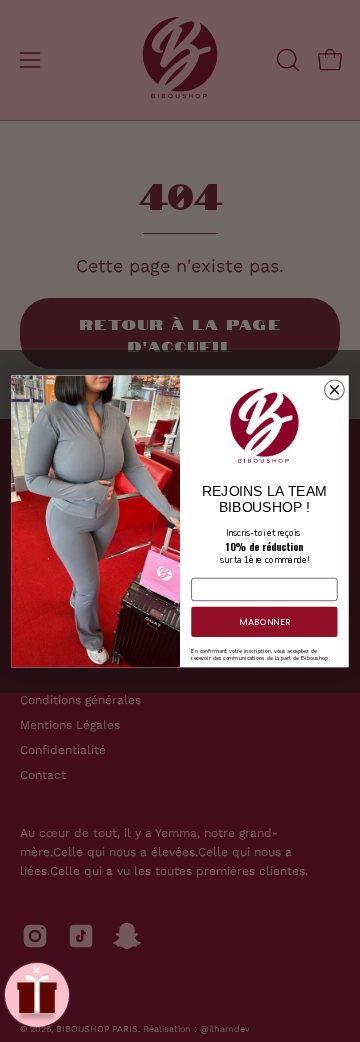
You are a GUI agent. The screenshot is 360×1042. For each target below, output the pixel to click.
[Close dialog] (335, 390)
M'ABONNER (265, 621)
